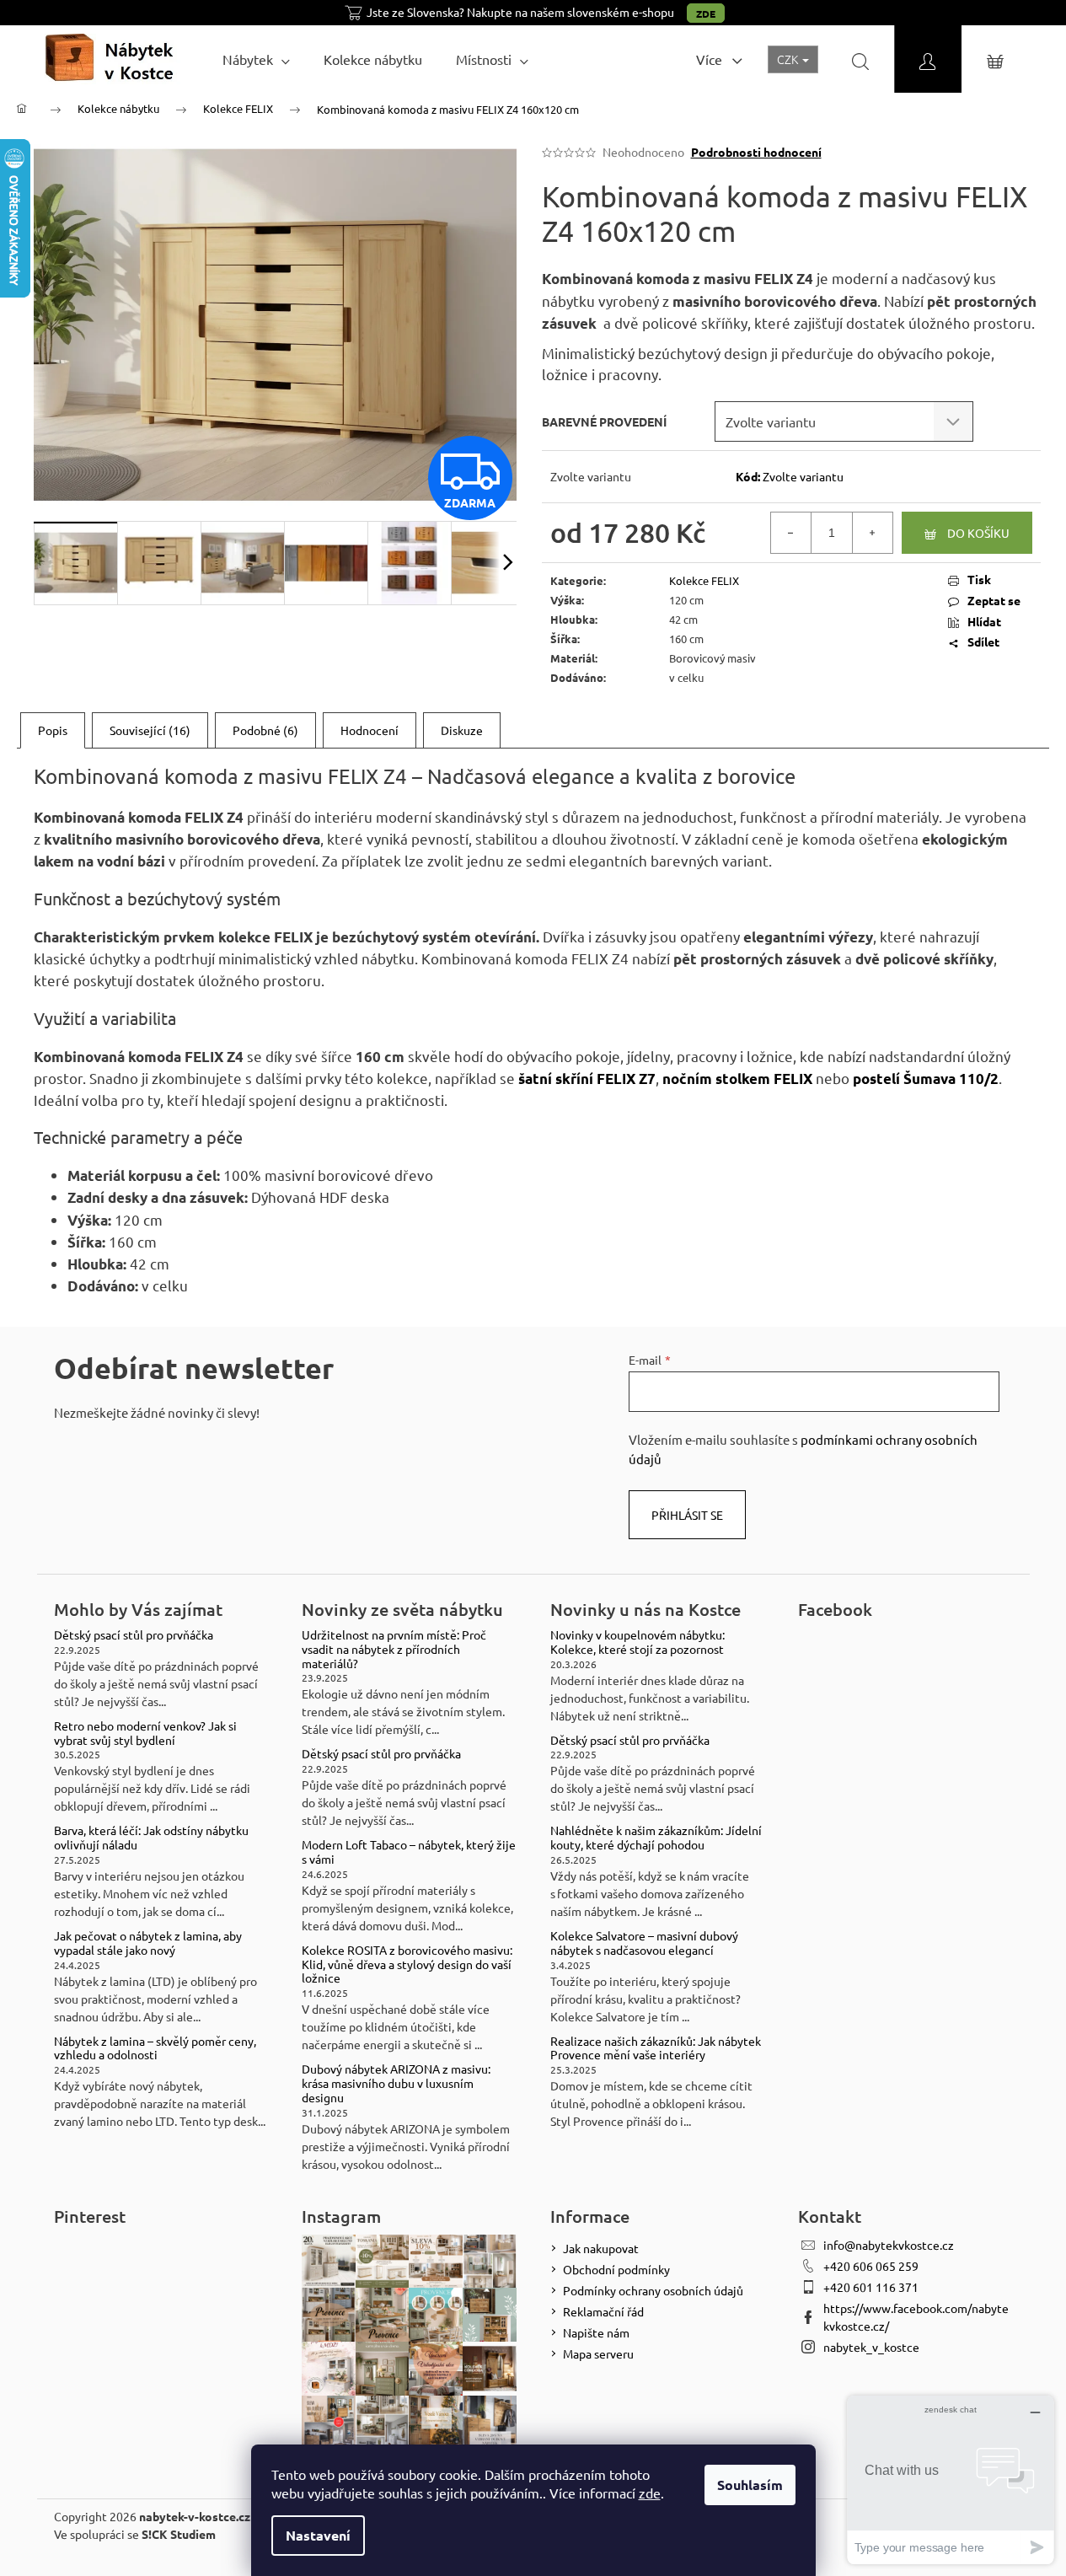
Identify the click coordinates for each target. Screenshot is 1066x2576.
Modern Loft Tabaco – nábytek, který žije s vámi (409, 1852)
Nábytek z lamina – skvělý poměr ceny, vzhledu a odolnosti (155, 2048)
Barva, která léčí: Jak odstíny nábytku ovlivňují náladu (151, 1838)
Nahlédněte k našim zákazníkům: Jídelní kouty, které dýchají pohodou (656, 1838)
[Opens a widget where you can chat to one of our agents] (951, 2479)
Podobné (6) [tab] (265, 730)
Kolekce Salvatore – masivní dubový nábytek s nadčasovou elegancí (644, 1943)
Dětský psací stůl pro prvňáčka (134, 1635)
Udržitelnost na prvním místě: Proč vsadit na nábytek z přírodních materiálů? (394, 1649)
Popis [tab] (53, 730)
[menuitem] (256, 59)
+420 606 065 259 (871, 2266)
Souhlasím (750, 2485)
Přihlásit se (687, 1515)
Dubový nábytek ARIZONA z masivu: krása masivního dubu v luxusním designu (396, 2083)
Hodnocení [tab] (370, 730)
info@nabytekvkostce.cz (889, 2245)
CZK (789, 59)
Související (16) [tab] (150, 730)
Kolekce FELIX (704, 580)
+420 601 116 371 (871, 2287)
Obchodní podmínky (616, 2269)
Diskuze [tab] (462, 730)
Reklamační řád (603, 2311)
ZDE (706, 13)
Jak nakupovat (601, 2248)
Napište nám (596, 2332)
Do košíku (978, 533)
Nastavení (318, 2535)
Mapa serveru (598, 2353)
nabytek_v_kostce (871, 2347)
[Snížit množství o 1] (791, 533)
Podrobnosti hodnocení (756, 152)
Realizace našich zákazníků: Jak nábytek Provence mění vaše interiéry (656, 2048)
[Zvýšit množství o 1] (872, 533)
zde (650, 2493)
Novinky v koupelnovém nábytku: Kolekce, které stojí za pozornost (637, 1642)
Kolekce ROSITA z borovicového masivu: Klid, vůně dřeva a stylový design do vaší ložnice (407, 1964)
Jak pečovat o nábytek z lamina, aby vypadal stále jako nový (148, 1943)
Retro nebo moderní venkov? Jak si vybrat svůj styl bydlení (145, 1733)
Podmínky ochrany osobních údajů (653, 2290)
